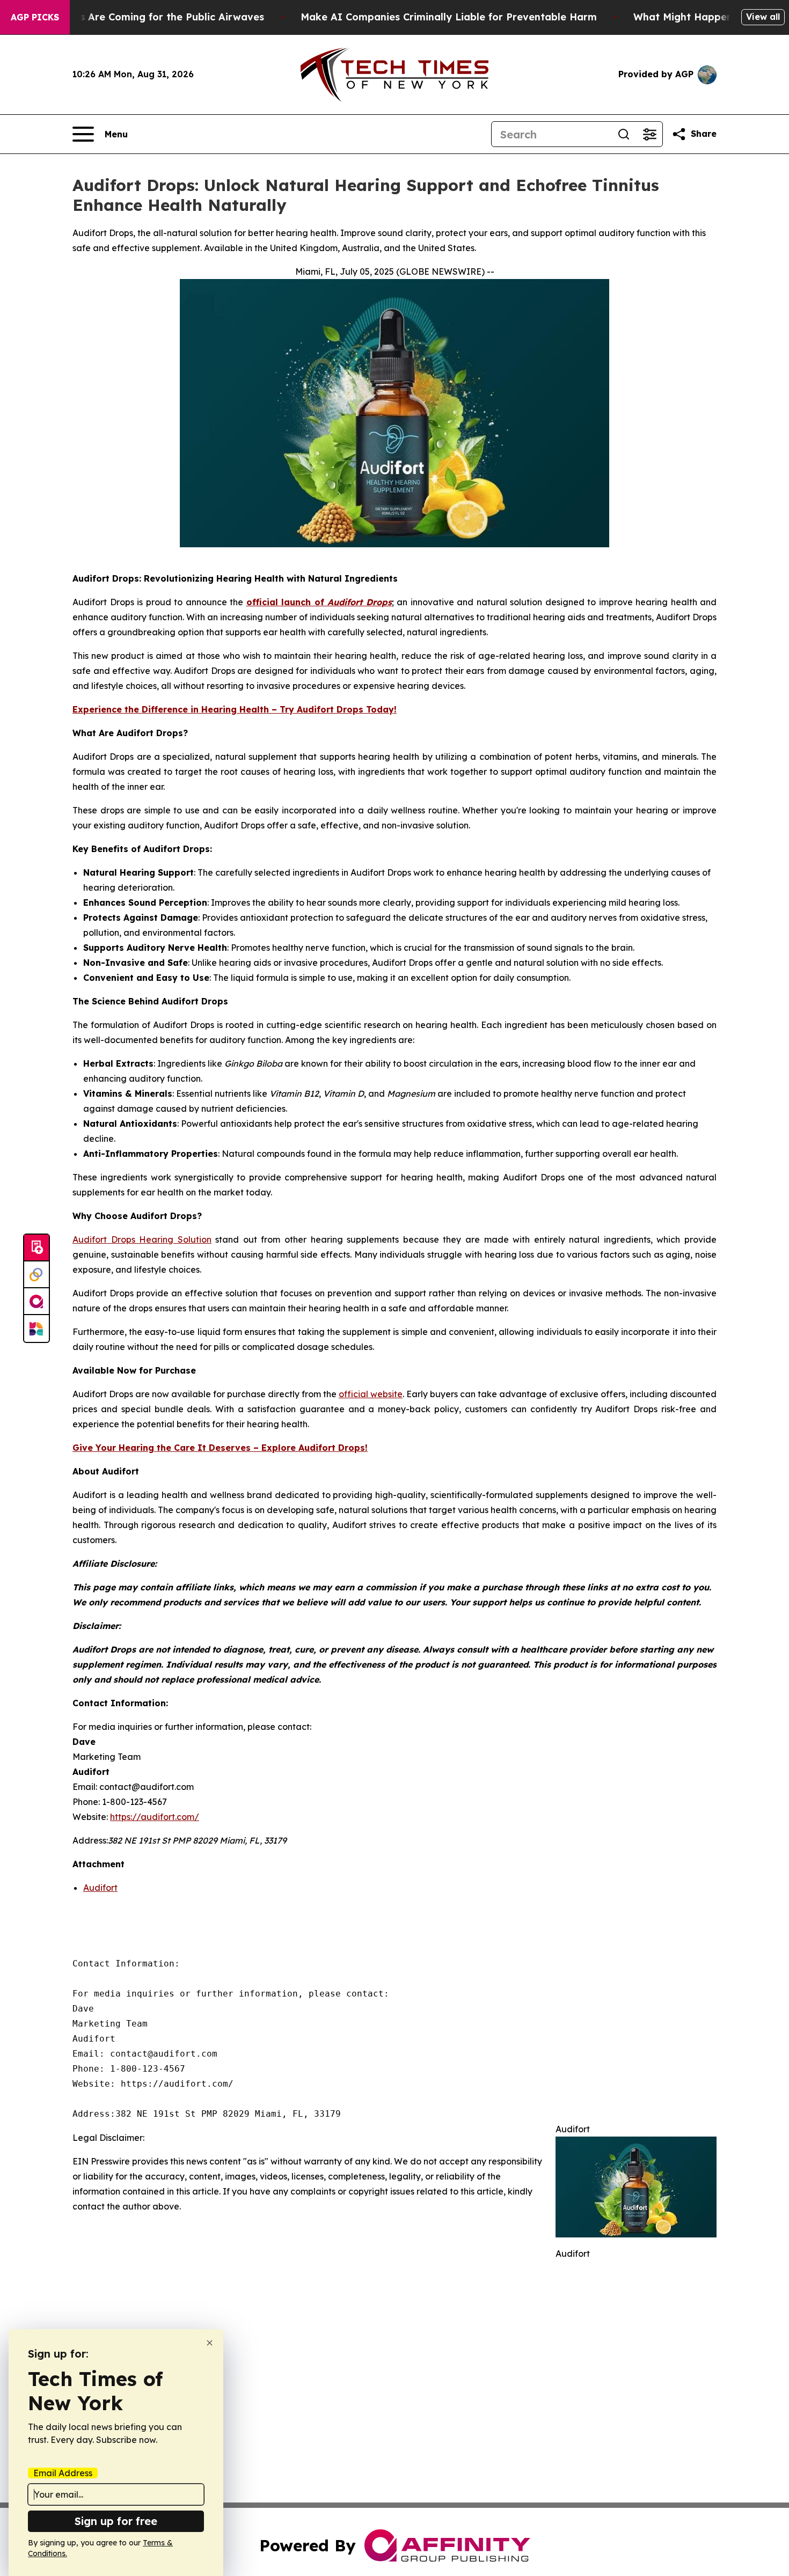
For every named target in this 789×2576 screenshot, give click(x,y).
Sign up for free (116, 2521)
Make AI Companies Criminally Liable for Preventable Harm (449, 17)
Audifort (100, 1888)
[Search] (624, 134)
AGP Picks (35, 17)
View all (763, 17)
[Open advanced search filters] (649, 134)
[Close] (210, 2343)
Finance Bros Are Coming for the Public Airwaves (143, 17)
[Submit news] (36, 1248)
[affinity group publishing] (36, 1302)
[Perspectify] (36, 1275)
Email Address (63, 2473)
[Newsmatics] (36, 1329)
